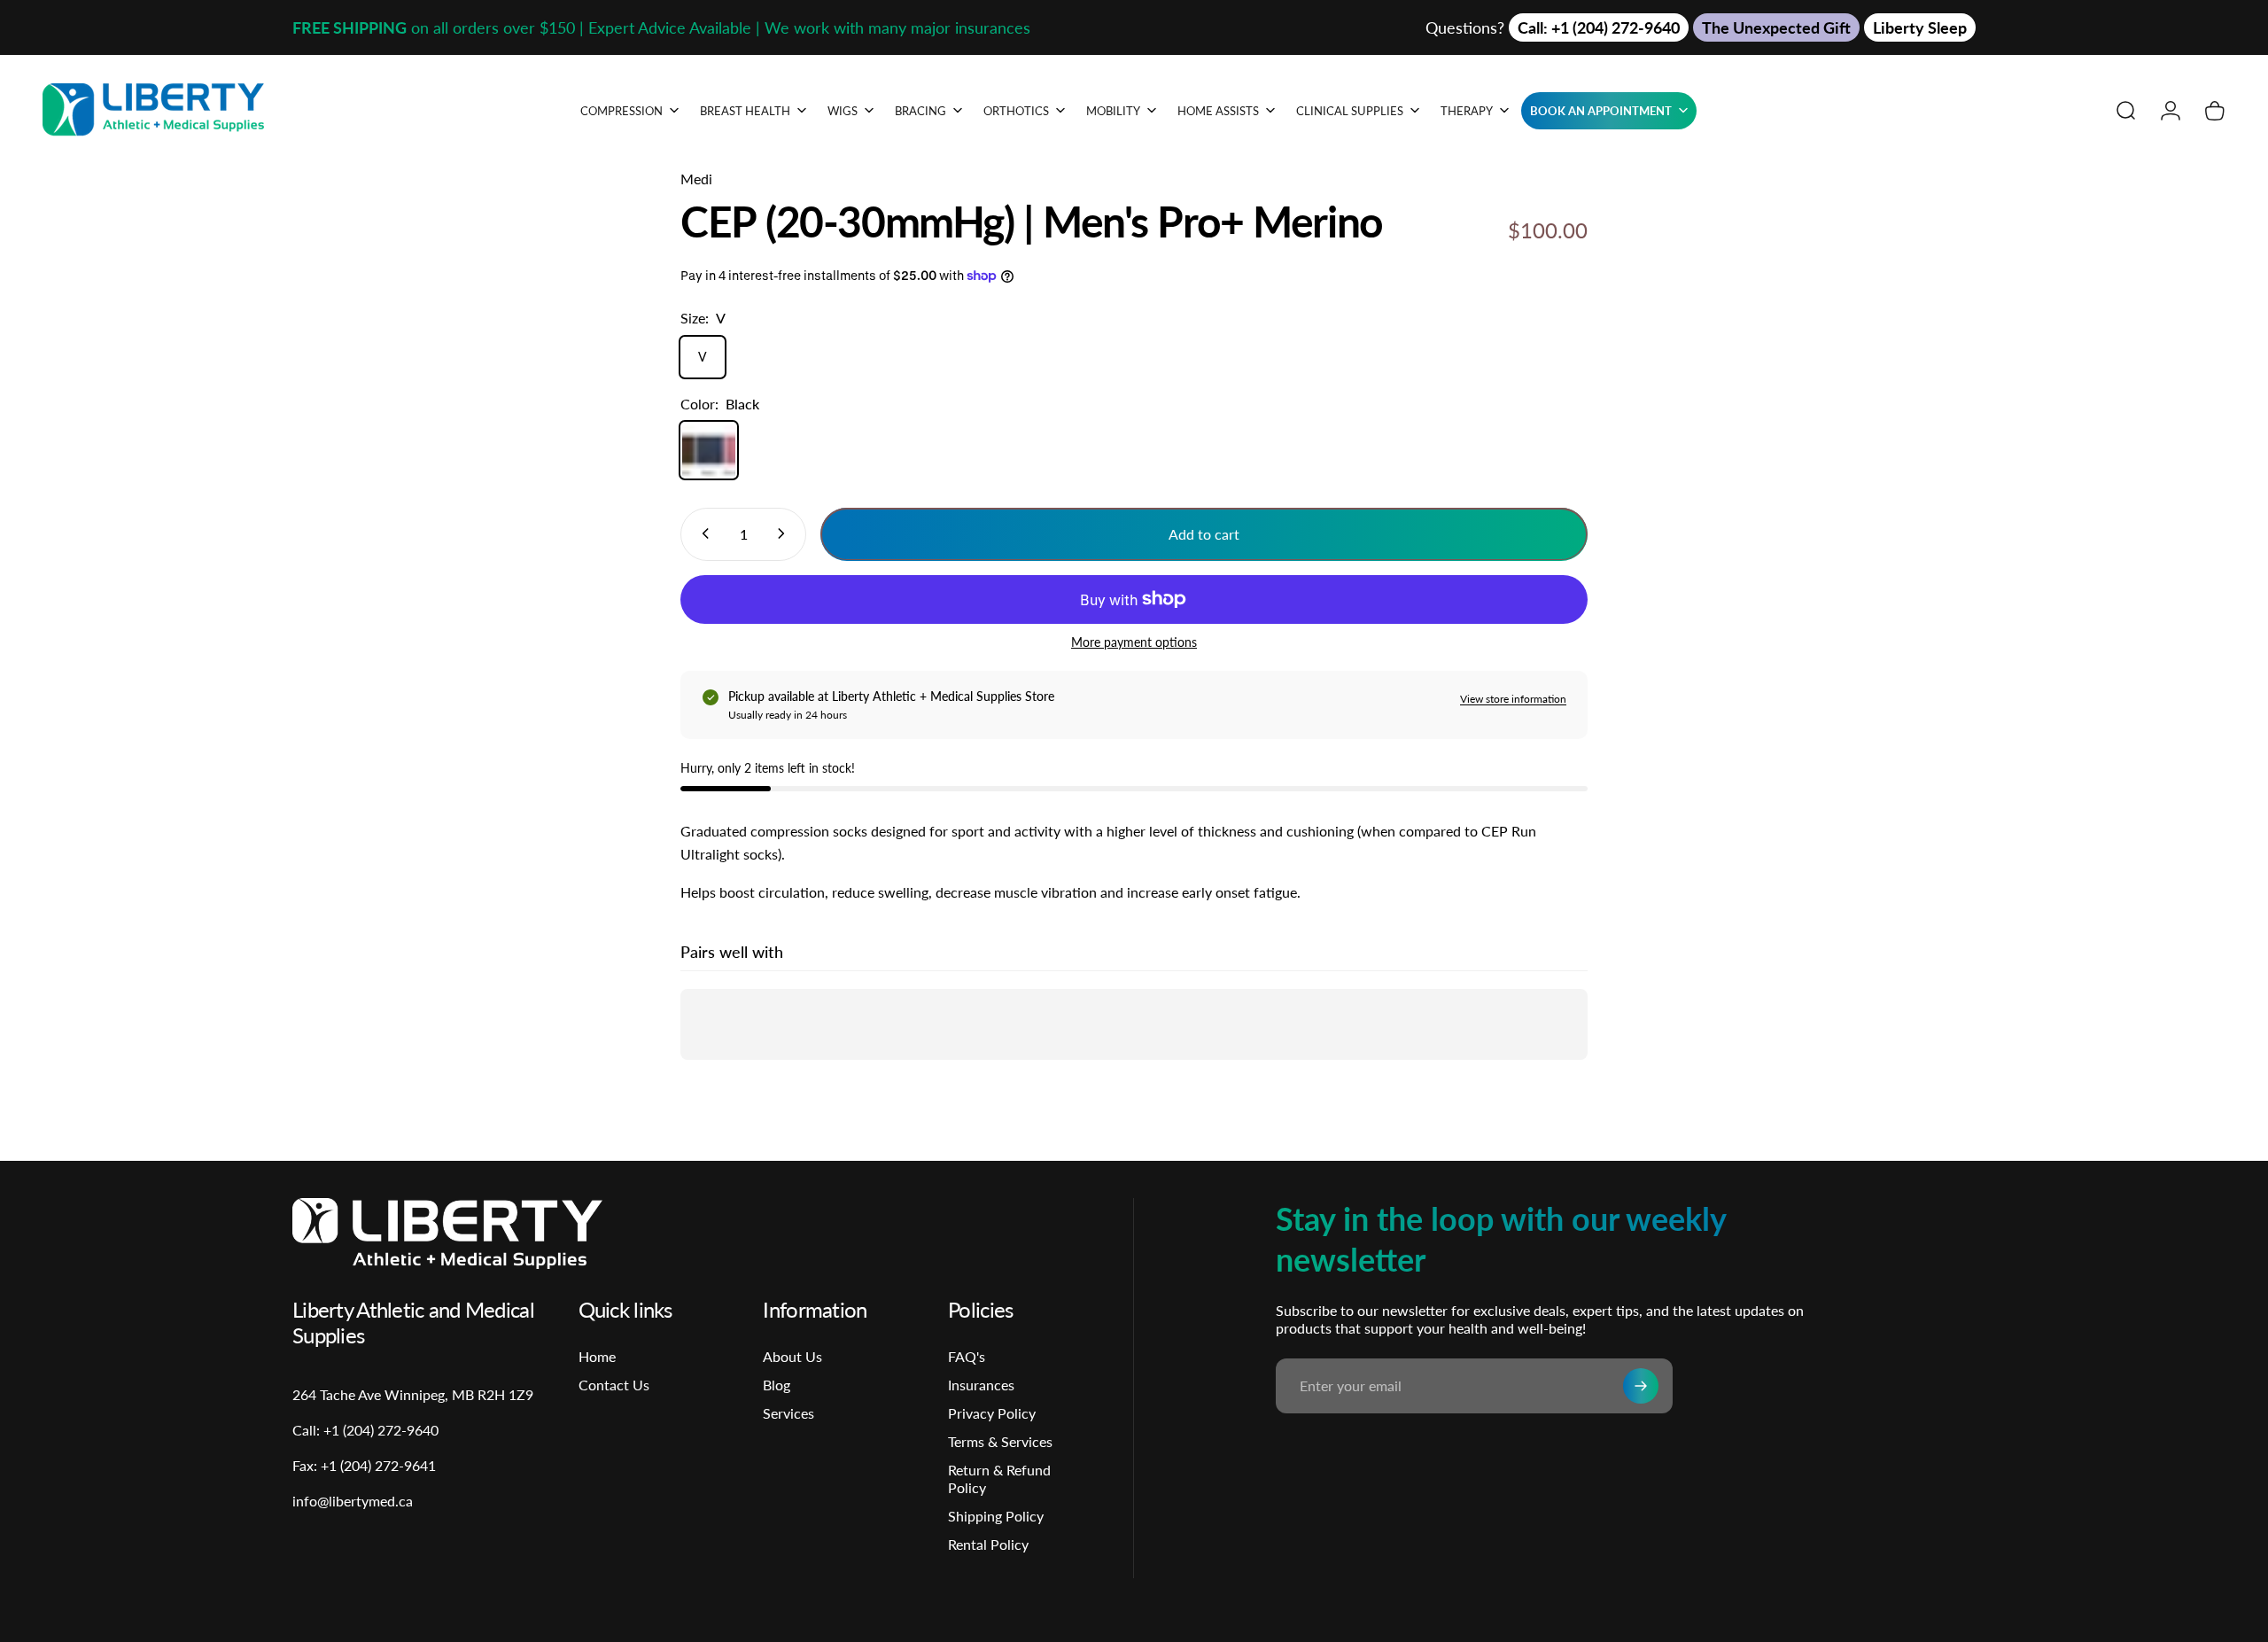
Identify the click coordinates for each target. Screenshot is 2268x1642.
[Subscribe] (1641, 1386)
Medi (696, 179)
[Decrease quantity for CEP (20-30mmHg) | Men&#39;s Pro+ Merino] (702, 533)
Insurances (981, 1385)
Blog (777, 1385)
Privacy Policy (992, 1413)
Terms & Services (1000, 1441)
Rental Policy (988, 1544)
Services (788, 1413)
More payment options (1134, 641)
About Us (792, 1356)
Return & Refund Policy (999, 1479)
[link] (364, 1466)
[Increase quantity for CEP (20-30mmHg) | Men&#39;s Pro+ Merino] (785, 533)
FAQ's (967, 1356)
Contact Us (614, 1385)
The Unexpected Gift (1776, 27)
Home (597, 1356)
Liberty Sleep (1920, 27)
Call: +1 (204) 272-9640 (1599, 27)
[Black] (709, 450)
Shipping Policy (996, 1516)
